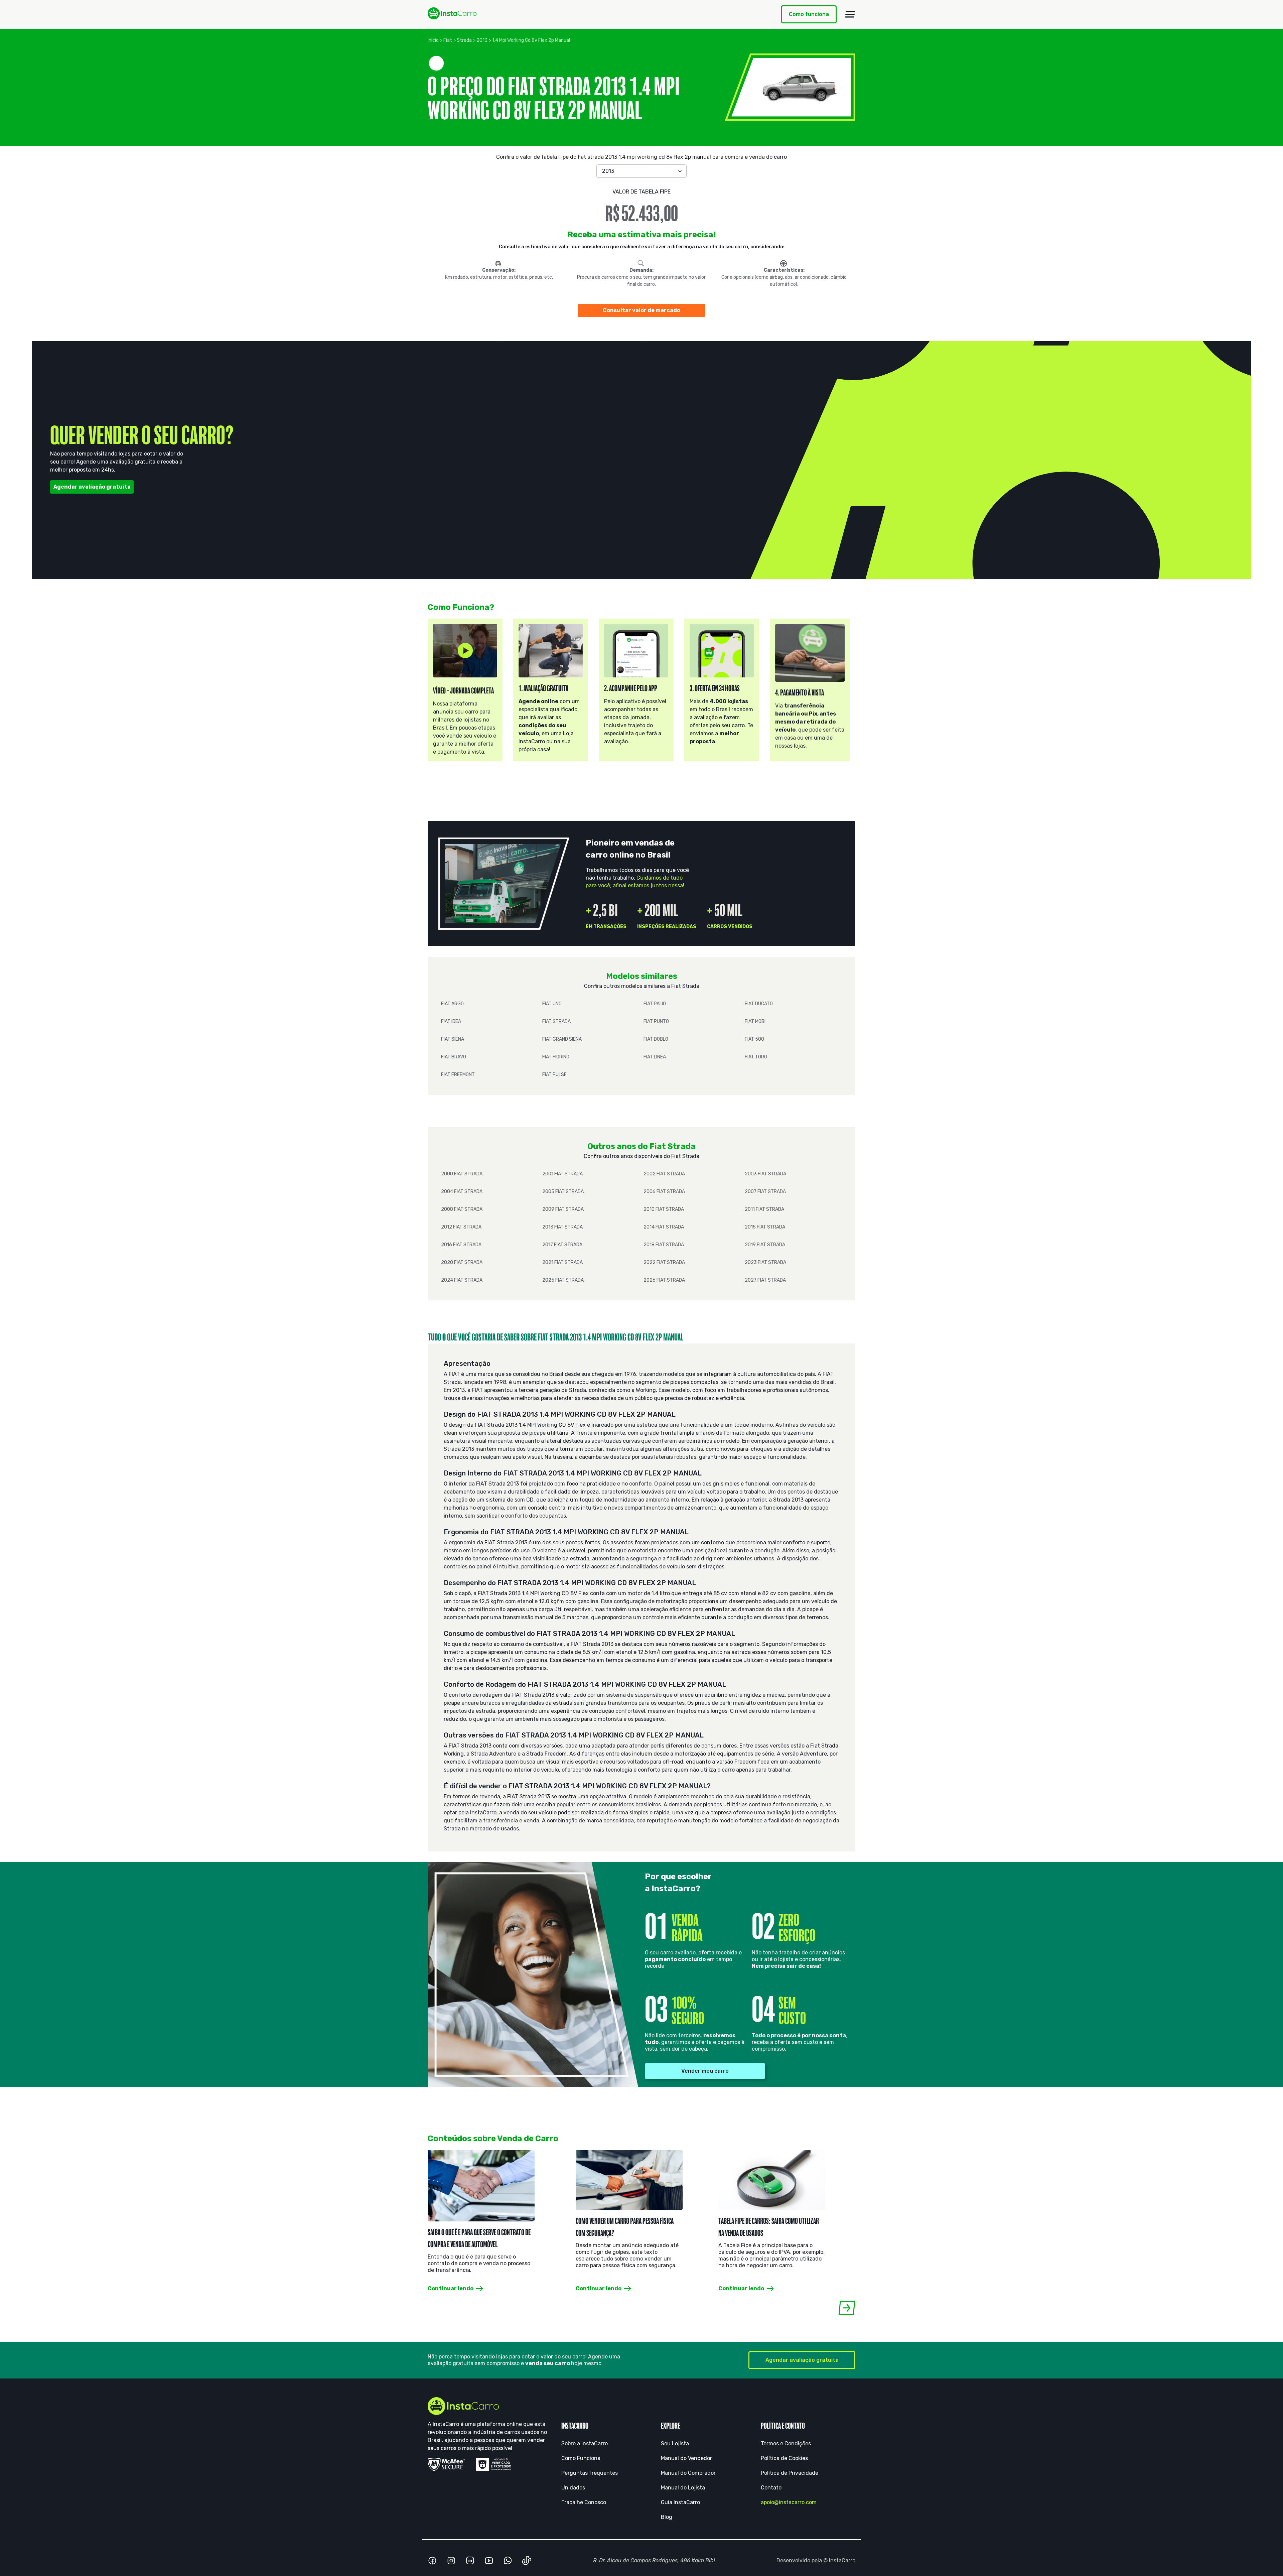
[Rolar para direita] (847, 2308)
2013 (482, 40)
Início (433, 40)
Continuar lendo (451, 2288)
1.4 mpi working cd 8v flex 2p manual (531, 40)
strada (464, 40)
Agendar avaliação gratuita (92, 487)
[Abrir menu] (850, 14)
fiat (448, 40)
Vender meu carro (705, 2071)
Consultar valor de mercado (641, 310)
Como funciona (809, 14)
